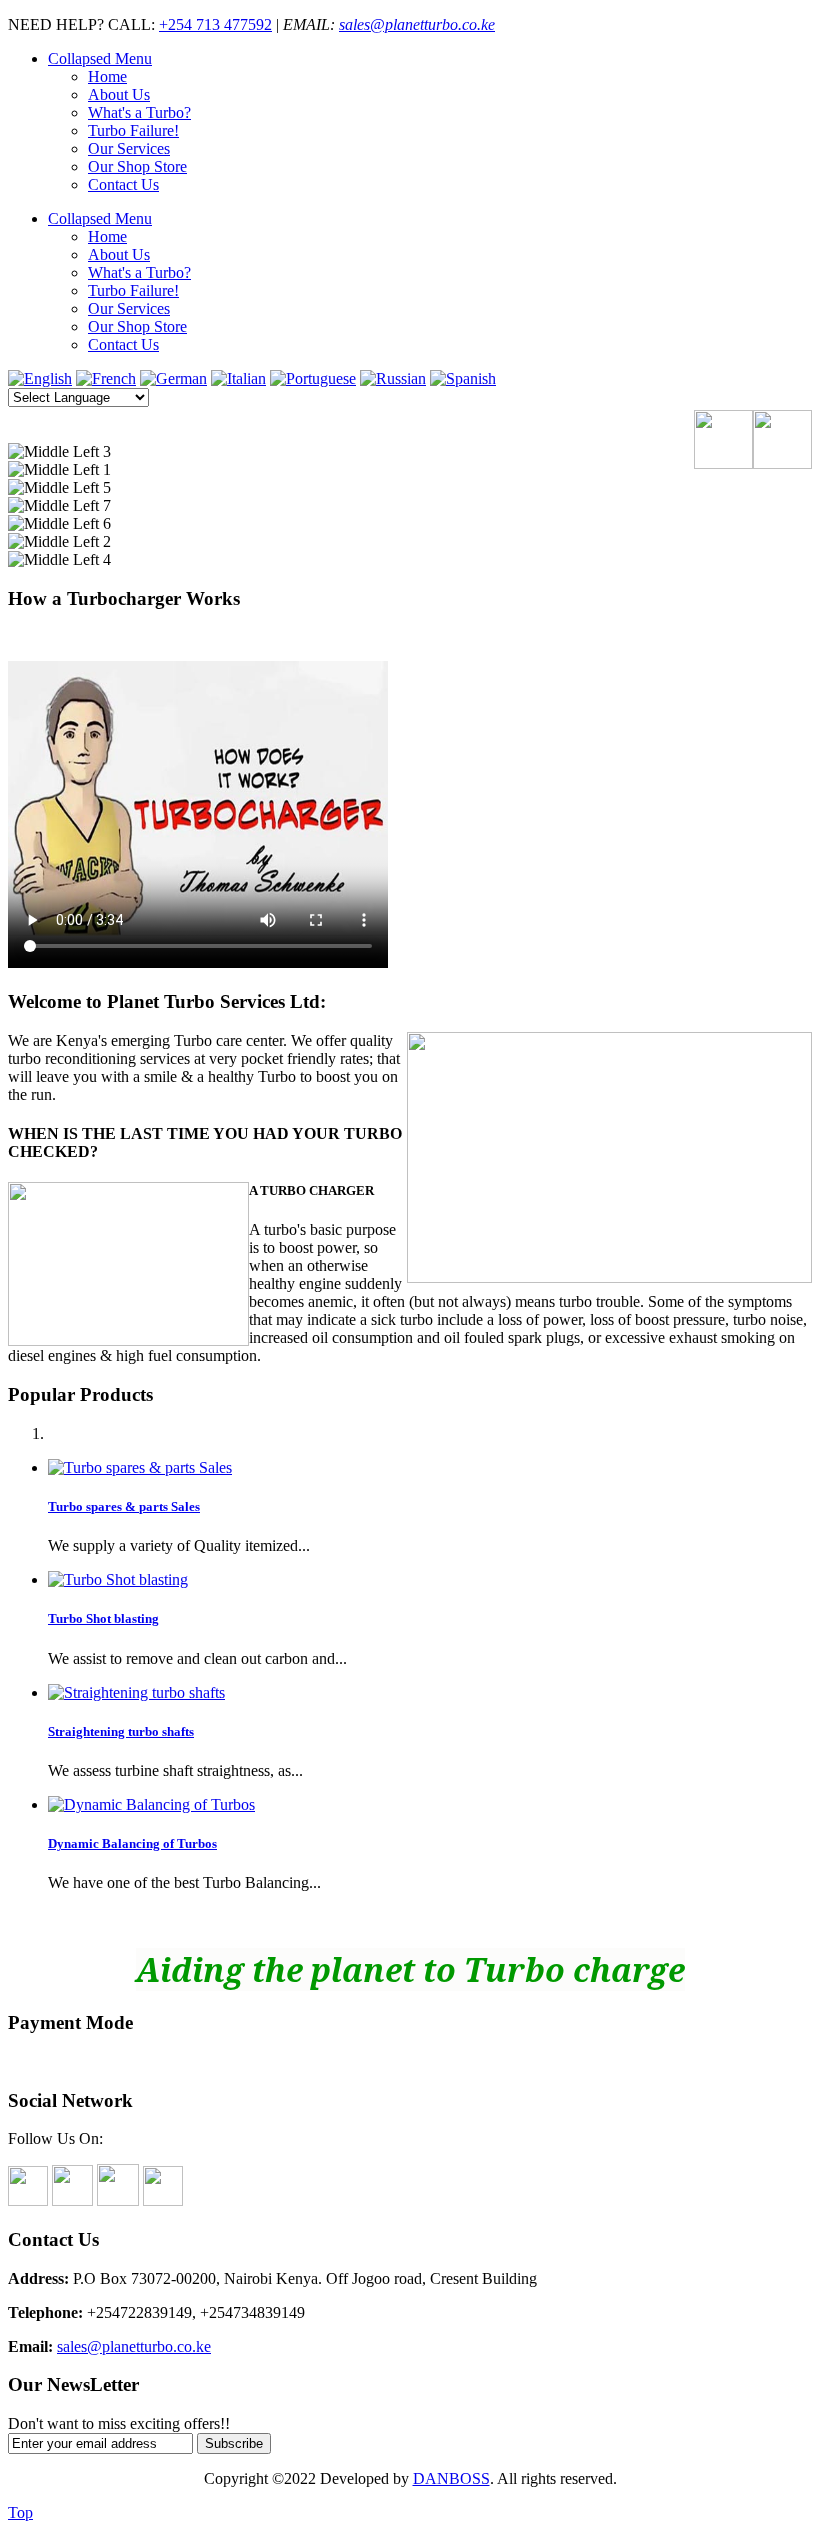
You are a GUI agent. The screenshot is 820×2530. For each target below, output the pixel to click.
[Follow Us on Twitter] (72, 2200)
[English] (40, 378)
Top (20, 2512)
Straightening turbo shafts (121, 1731)
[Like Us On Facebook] (28, 2200)
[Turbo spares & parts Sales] (140, 1467)
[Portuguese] (313, 378)
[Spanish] (463, 378)
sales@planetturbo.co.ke (417, 24)
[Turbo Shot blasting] (118, 1579)
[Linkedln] (118, 2200)
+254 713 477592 (215, 24)
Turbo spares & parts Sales (124, 1506)
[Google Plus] (163, 2200)
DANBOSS (451, 2478)
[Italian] (238, 378)
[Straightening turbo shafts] (136, 1692)
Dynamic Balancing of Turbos (132, 1843)
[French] (106, 378)
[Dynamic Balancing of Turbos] (151, 1804)
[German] (173, 378)
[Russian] (393, 378)
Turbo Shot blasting (103, 1618)
